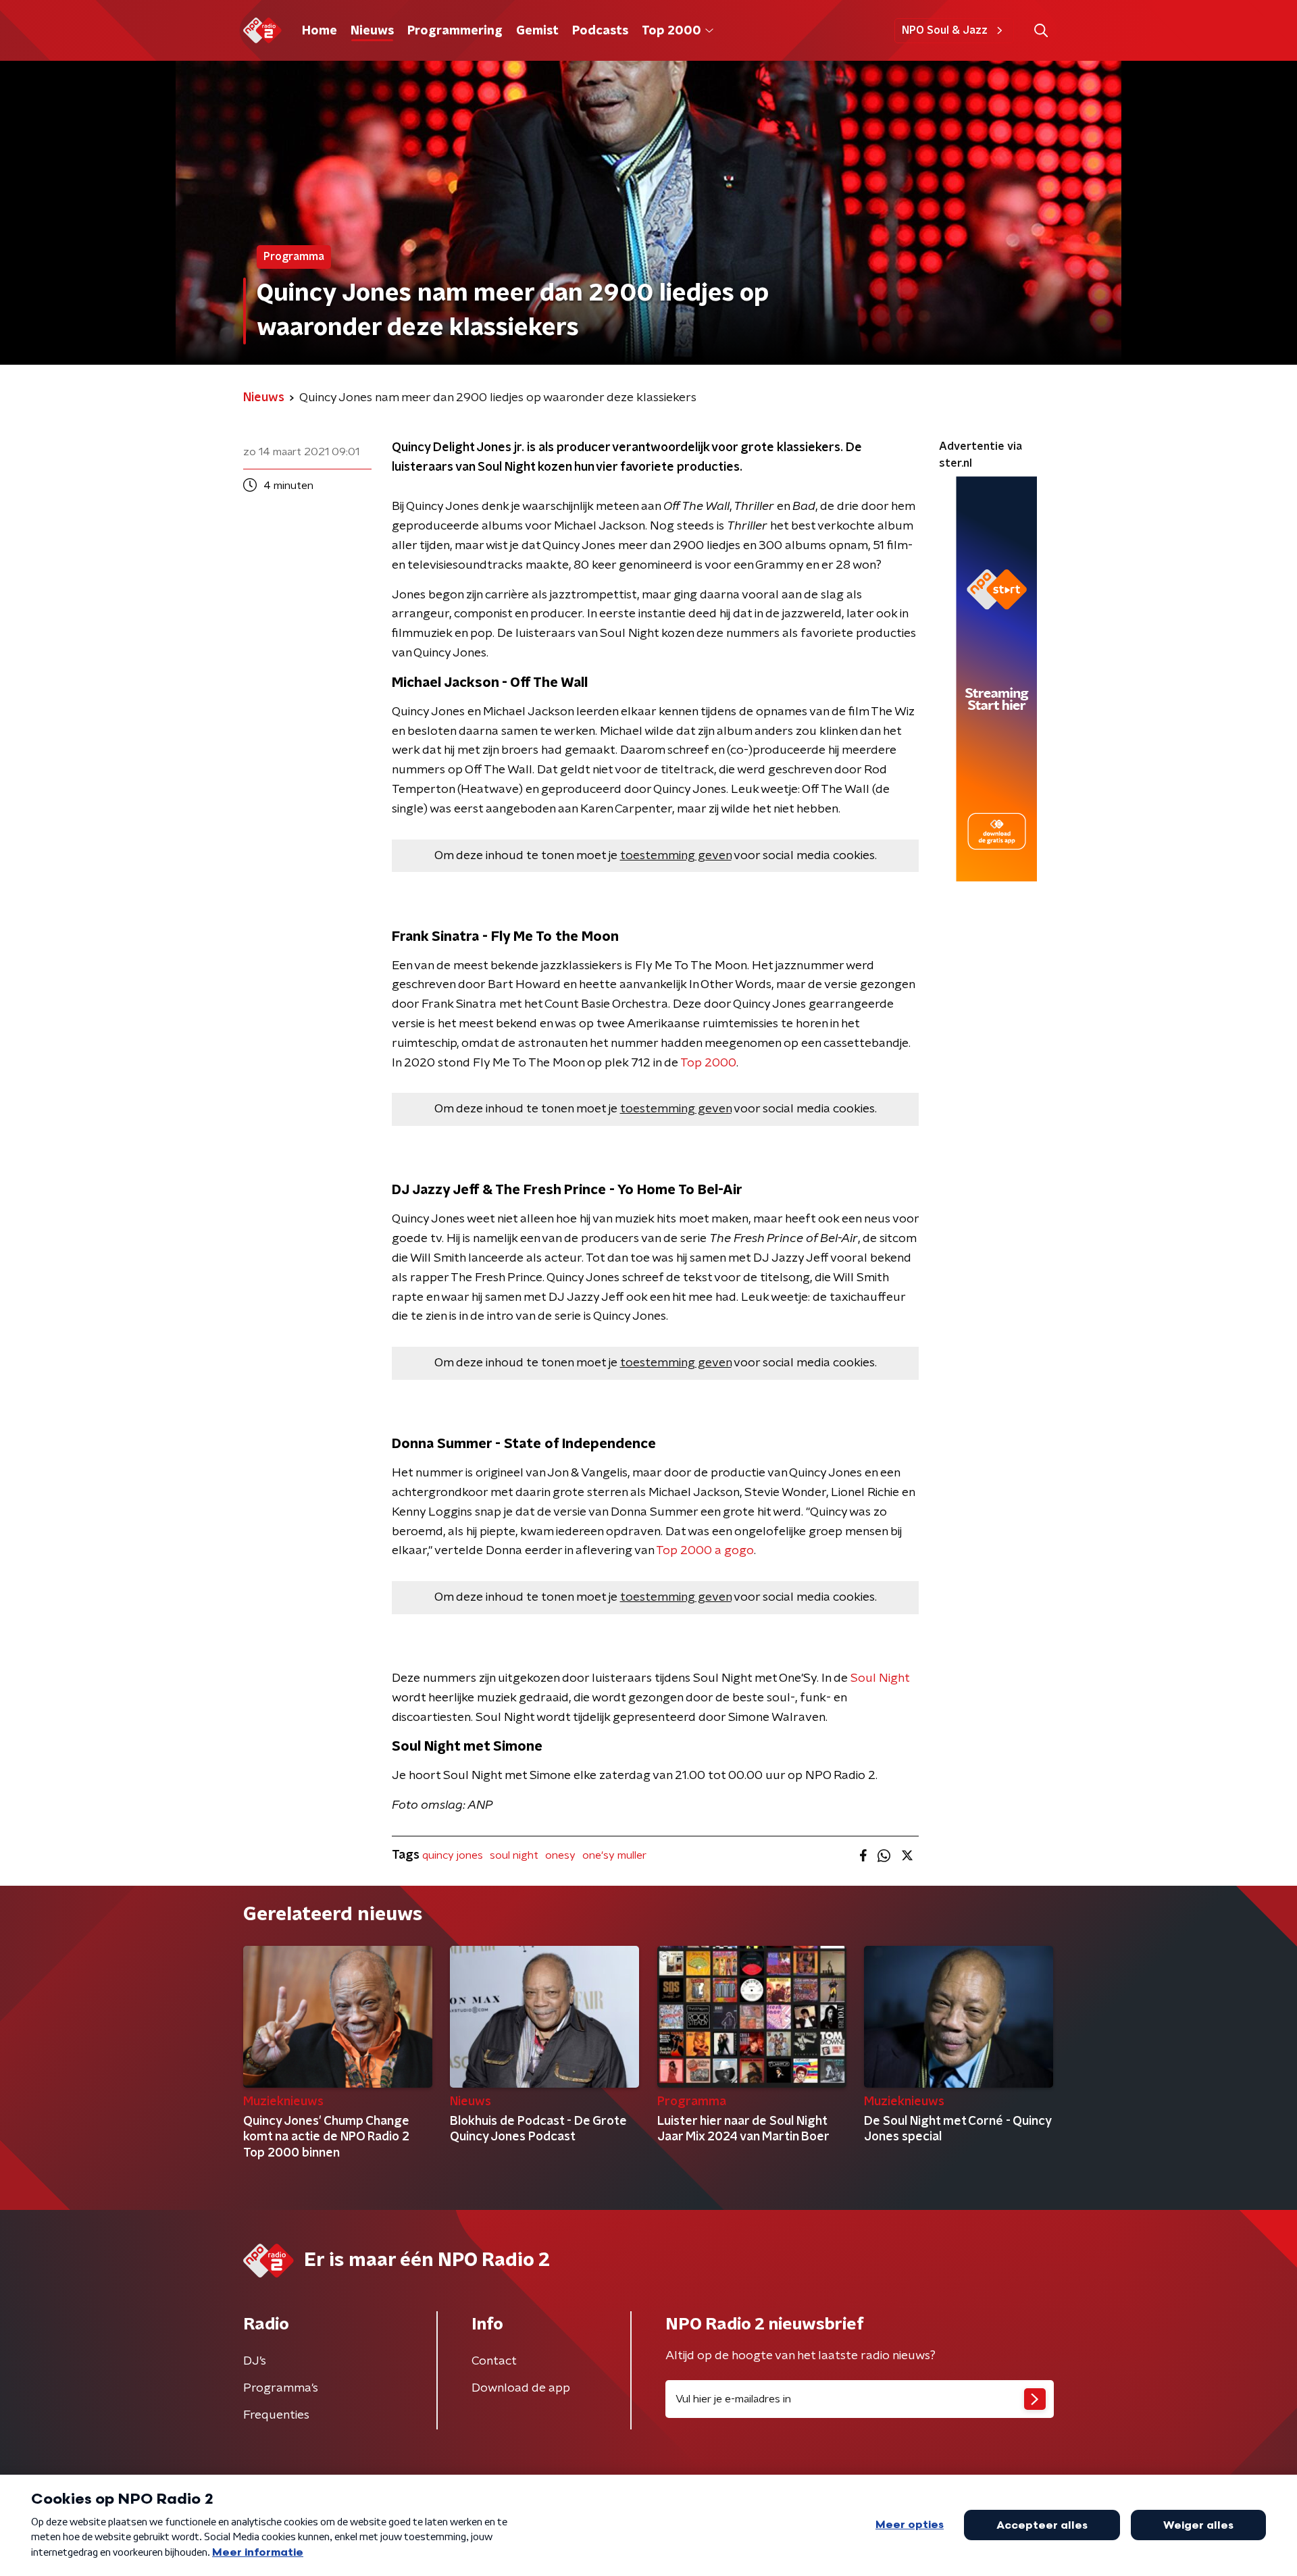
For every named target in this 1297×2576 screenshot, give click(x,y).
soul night (514, 1855)
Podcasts (600, 31)
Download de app (521, 2388)
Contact (494, 2361)
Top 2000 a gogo (705, 1551)
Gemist (537, 31)
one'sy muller (614, 1855)
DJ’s (255, 2361)
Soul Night (880, 1678)
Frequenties (276, 2415)
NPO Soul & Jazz (945, 30)
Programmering (455, 31)
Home (320, 31)
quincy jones (453, 1855)
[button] (1041, 31)
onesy (560, 1855)
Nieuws (372, 31)
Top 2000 (671, 31)
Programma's (281, 2388)
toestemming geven (676, 856)
